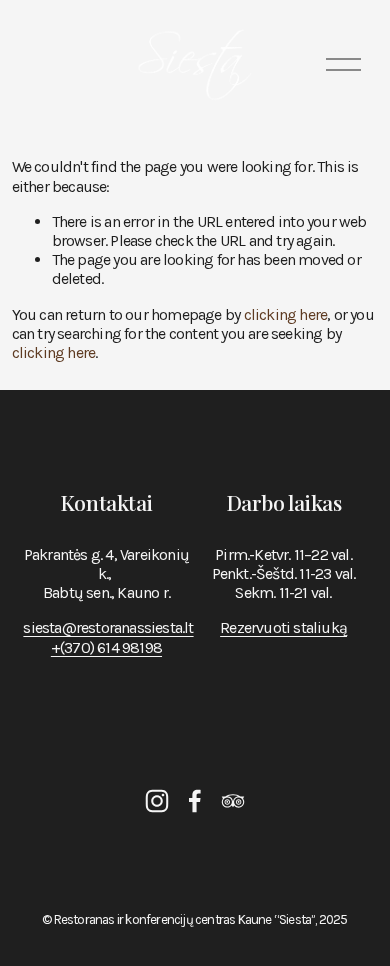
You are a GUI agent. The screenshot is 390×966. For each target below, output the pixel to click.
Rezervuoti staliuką (283, 627)
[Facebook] (195, 801)
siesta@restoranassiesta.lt (108, 627)
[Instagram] (157, 801)
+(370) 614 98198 (106, 647)
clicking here (286, 314)
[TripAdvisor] (233, 801)
